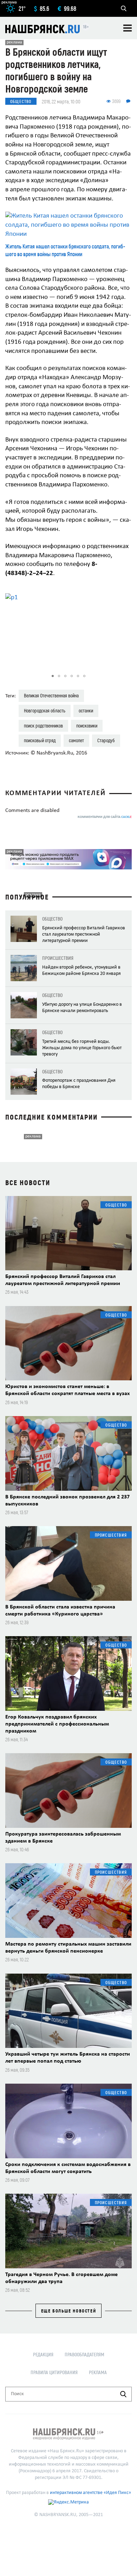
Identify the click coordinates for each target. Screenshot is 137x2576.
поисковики (87, 726)
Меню (128, 28)
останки (86, 710)
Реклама (98, 2372)
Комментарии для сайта (105, 817)
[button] (125, 629)
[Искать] (123, 2394)
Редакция (43, 2354)
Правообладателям (84, 2354)
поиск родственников (43, 726)
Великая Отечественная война (51, 695)
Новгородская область (45, 710)
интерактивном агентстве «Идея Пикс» (90, 2493)
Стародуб (106, 740)
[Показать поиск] (124, 8)
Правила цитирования (54, 2372)
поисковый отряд (40, 740)
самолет (76, 740)
